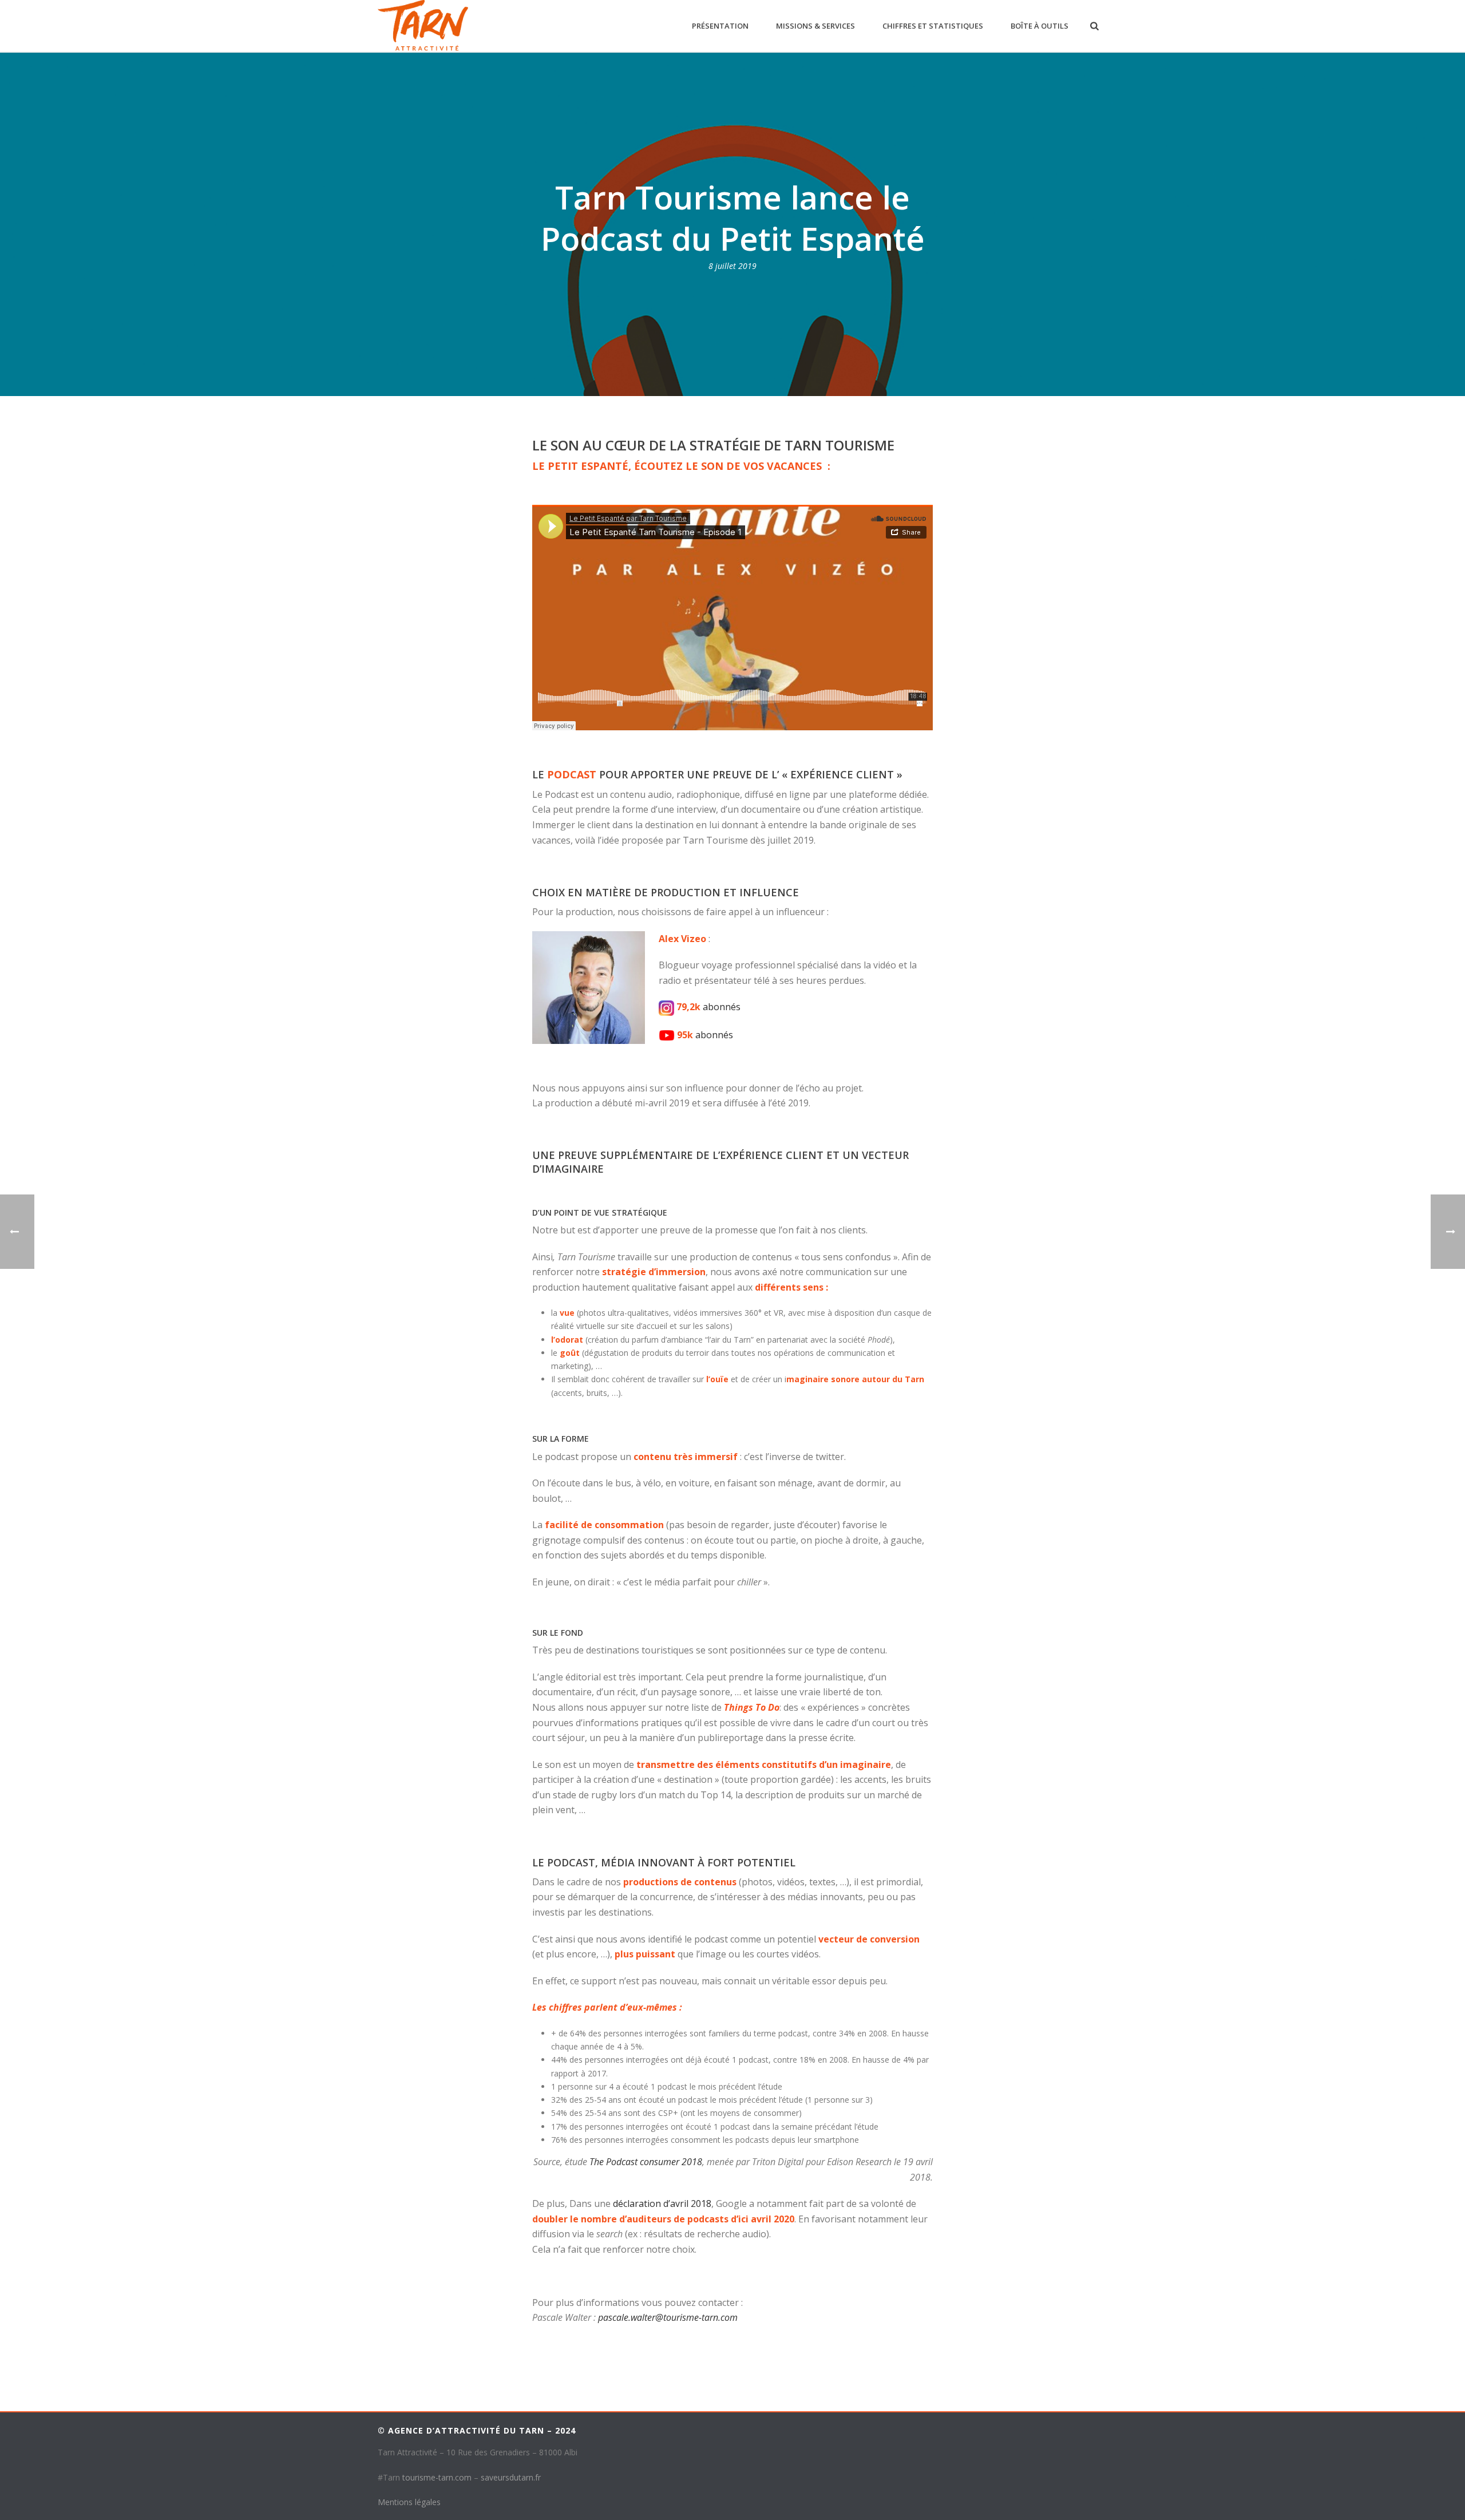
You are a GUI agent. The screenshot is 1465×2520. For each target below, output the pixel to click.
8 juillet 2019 (732, 266)
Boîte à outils (1040, 26)
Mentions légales (409, 2502)
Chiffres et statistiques (933, 26)
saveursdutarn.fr (511, 2477)
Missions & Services (815, 26)
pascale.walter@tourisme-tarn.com (668, 2317)
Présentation (720, 26)
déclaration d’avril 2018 (662, 2203)
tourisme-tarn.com (437, 2477)
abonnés (723, 1007)
